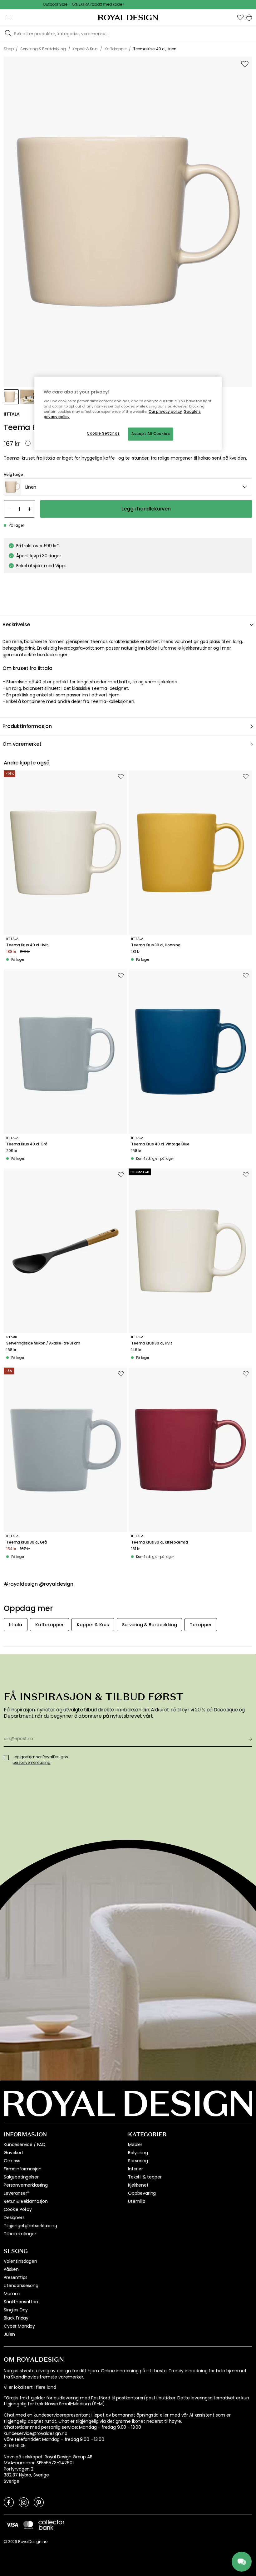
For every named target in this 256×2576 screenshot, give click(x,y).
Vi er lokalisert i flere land (30, 2387)
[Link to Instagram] (24, 2502)
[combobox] (128, 487)
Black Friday (16, 2318)
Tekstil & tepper (145, 2177)
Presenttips (16, 2277)
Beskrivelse (16, 624)
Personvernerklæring (26, 2185)
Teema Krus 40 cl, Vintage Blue (160, 1144)
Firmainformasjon (22, 2169)
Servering (138, 2161)
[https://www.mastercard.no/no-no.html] (28, 2525)
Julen (9, 2334)
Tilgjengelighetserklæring (30, 2226)
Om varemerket (22, 744)
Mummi (12, 2294)
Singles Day (16, 2310)
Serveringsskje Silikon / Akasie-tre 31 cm (43, 1343)
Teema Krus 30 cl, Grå (27, 1542)
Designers (14, 2217)
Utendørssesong (21, 2286)
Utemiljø (137, 2201)
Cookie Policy (18, 2209)
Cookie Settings (103, 434)
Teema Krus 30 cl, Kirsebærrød (159, 1542)
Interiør (135, 2169)
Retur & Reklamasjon (26, 2201)
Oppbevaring (142, 2193)
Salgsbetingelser (21, 2177)
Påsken (11, 2269)
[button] (240, 17)
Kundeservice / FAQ (25, 2144)
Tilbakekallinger (20, 2234)
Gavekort (14, 2153)
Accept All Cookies (151, 434)
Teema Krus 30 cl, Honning (156, 945)
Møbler (135, 2144)
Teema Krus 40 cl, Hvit (27, 945)
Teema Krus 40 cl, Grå (27, 1144)
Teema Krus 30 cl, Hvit (152, 1343)
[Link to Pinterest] (39, 2502)
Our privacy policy (165, 412)
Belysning (138, 2153)
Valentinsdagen (20, 2261)
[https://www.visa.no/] (12, 2525)
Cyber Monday (19, 2326)
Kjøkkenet (138, 2185)
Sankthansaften (21, 2302)
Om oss (12, 2161)
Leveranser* (16, 2193)
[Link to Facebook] (9, 2502)
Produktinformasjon (27, 726)
